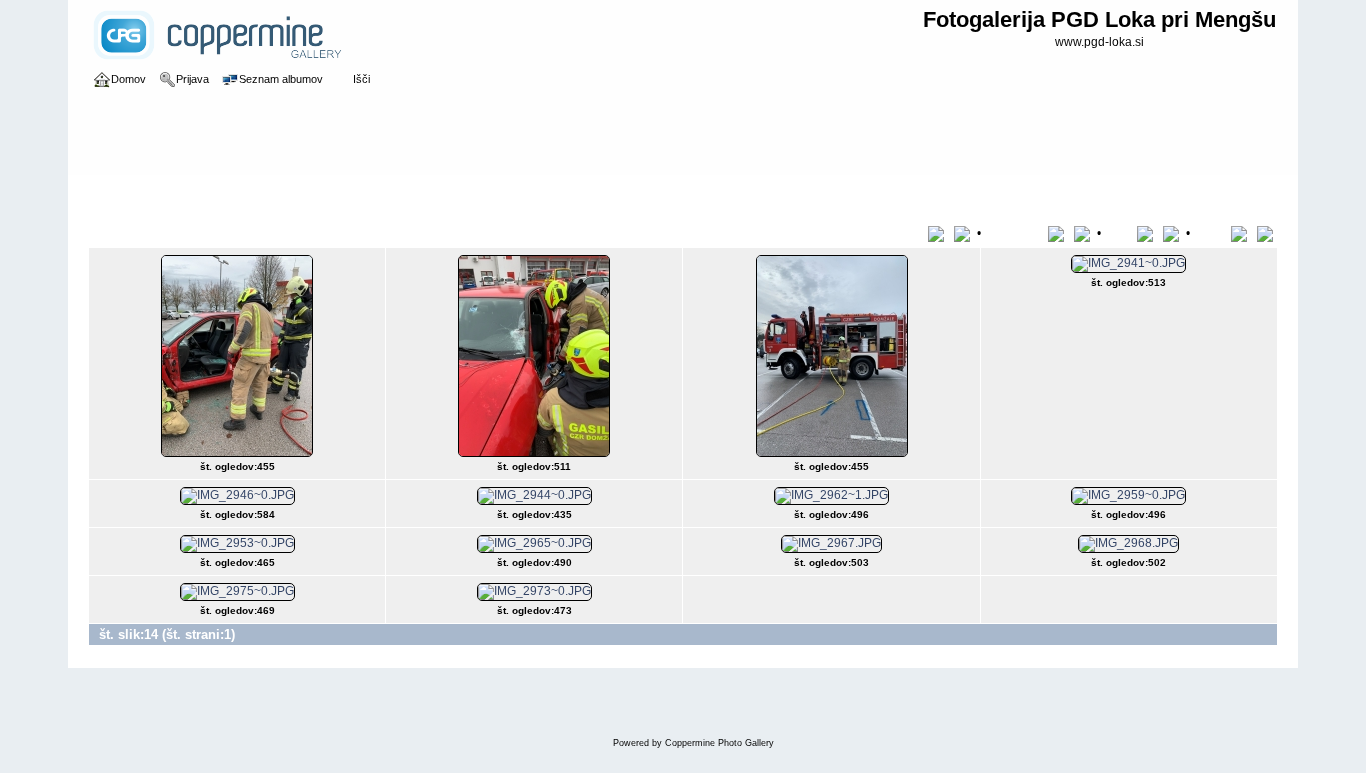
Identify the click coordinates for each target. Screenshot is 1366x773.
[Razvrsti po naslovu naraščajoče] (939, 233)
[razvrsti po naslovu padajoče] (964, 233)
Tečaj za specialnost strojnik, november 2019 (448, 194)
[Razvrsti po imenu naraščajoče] (1059, 233)
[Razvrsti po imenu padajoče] (1084, 233)
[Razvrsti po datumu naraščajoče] (1148, 233)
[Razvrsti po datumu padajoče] (1173, 233)
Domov (128, 194)
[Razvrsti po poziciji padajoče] (1267, 233)
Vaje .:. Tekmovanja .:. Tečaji (237, 194)
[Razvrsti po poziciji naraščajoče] (1242, 233)
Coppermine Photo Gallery (719, 743)
